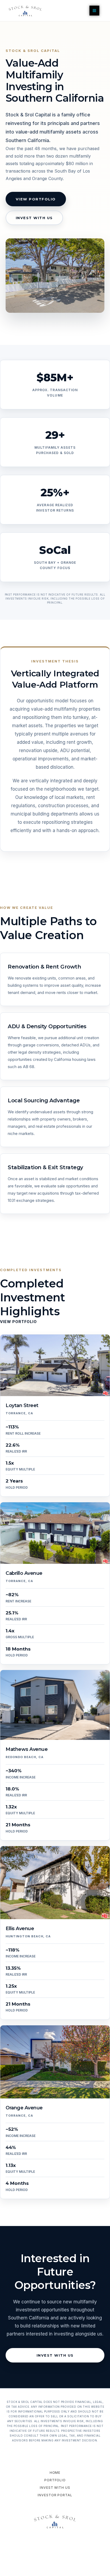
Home (55, 2473)
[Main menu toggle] (94, 11)
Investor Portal (55, 2495)
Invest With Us (34, 218)
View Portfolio (36, 199)
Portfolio (55, 2480)
